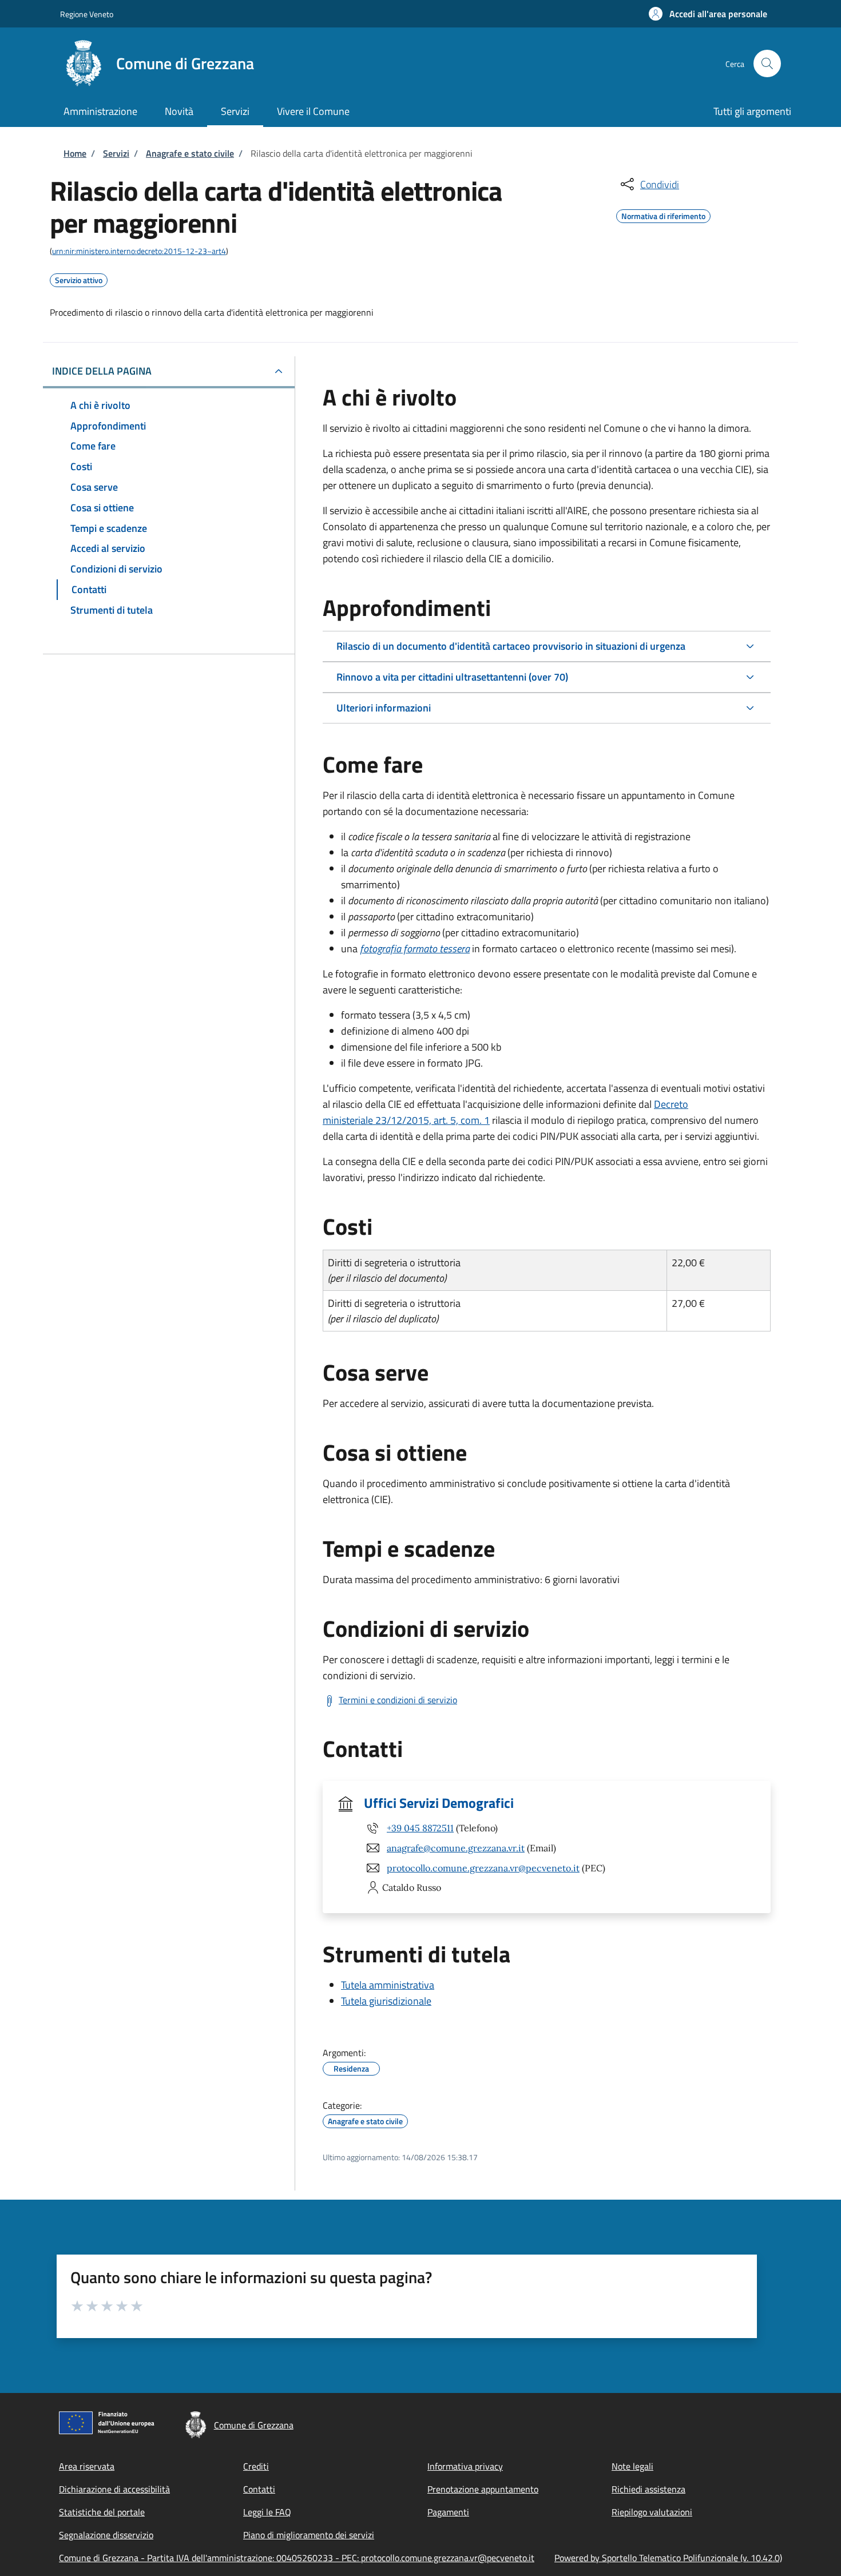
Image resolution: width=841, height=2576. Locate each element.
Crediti (256, 2466)
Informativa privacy (465, 2466)
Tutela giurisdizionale (386, 2001)
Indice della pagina (102, 371)
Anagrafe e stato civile (190, 153)
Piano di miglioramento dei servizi (309, 2535)
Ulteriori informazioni (384, 708)
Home (75, 153)
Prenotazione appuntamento (483, 2489)
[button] (708, 14)
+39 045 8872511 (420, 1828)
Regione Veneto (87, 14)
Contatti (259, 2489)
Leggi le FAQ (267, 2512)
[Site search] (767, 63)
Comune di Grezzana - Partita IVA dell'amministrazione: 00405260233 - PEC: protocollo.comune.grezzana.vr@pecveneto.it (297, 2558)
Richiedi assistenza (648, 2489)
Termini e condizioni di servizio (398, 1700)
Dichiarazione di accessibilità (114, 2489)
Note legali (632, 2466)
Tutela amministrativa (388, 1985)
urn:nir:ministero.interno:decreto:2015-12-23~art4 (139, 251)
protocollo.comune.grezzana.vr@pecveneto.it (483, 1868)
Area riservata (87, 2466)
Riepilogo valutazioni (652, 2512)
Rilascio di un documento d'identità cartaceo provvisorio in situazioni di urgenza (511, 646)
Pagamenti (448, 2512)
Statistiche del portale (102, 2512)
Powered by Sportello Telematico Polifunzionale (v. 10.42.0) (668, 2558)
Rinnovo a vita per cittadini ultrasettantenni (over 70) (452, 677)
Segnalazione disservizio (106, 2535)
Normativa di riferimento (663, 214)
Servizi (116, 153)
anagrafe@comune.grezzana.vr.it (456, 1848)
